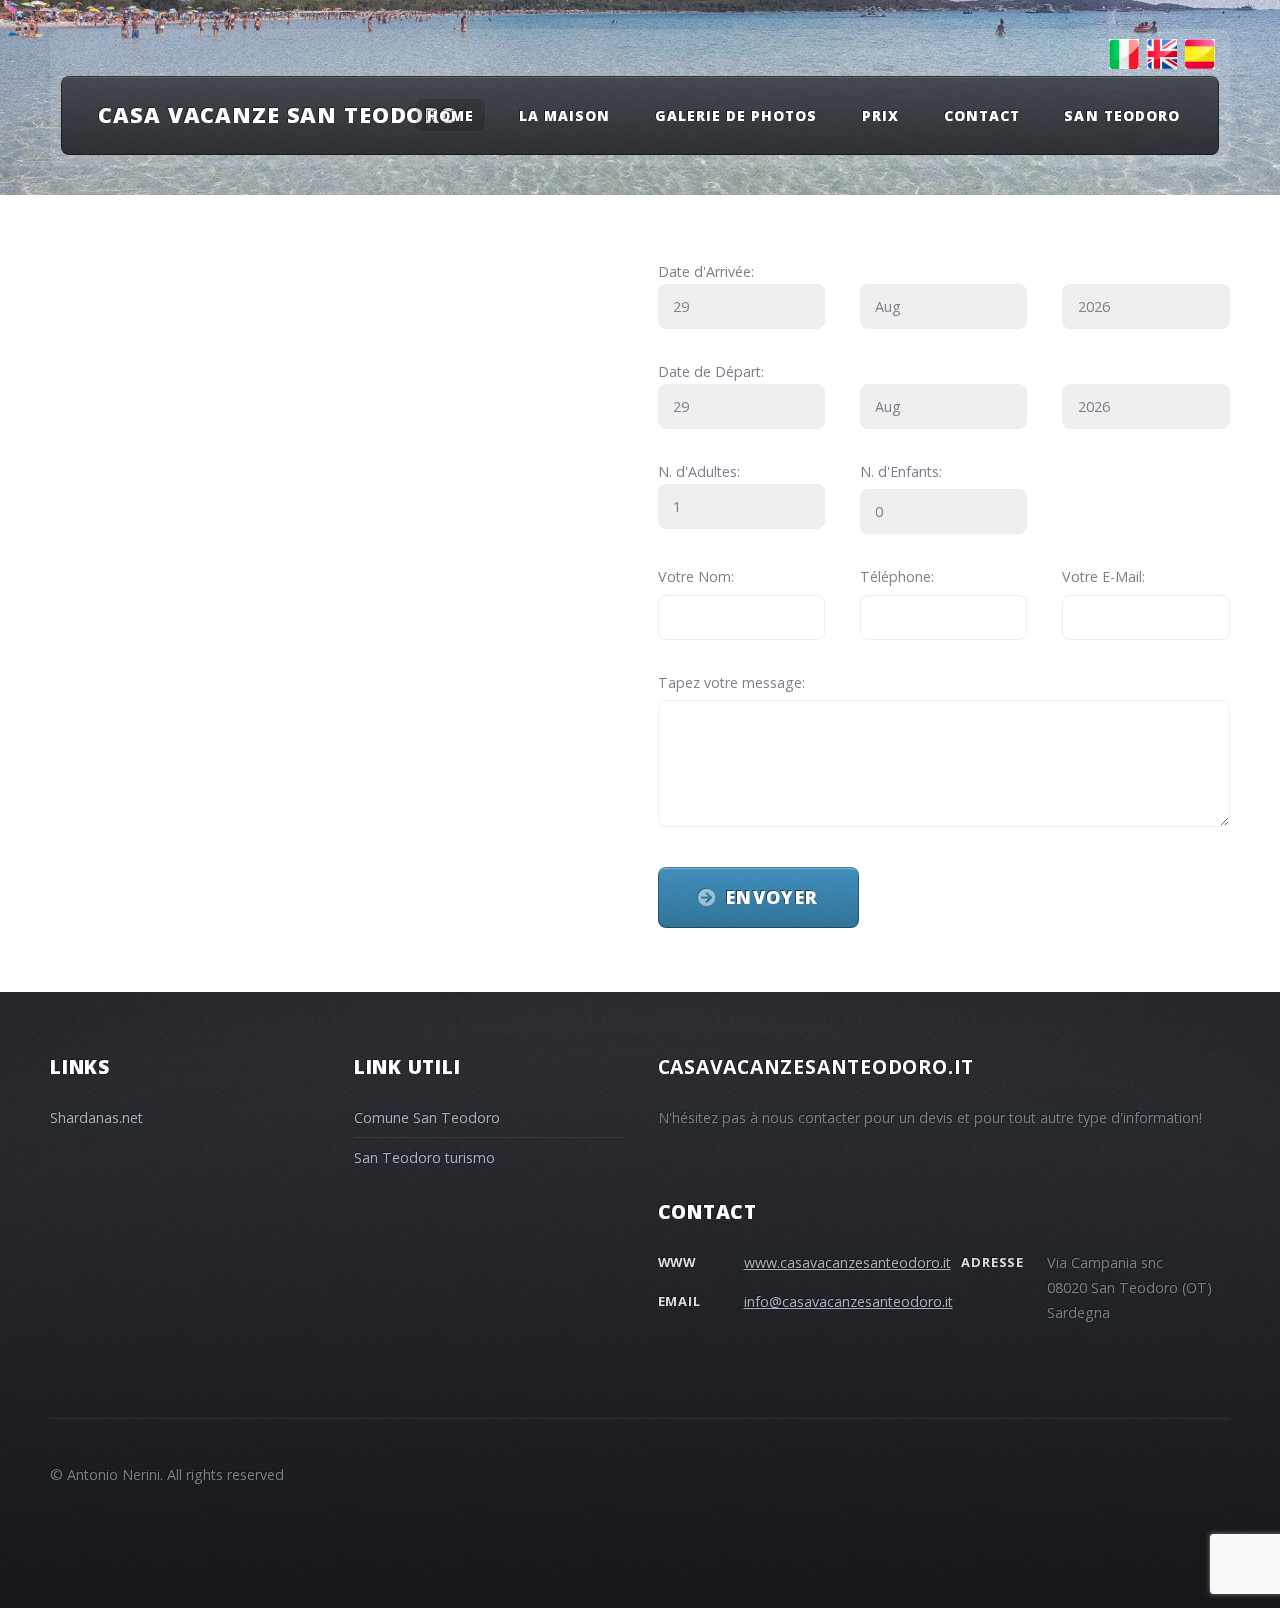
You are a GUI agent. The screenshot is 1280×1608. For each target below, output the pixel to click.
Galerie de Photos (736, 114)
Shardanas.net (96, 1117)
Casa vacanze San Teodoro (278, 114)
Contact (982, 114)
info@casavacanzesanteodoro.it (848, 1301)
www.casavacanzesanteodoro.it (847, 1262)
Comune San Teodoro (427, 1117)
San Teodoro (1121, 114)
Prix (880, 114)
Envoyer (772, 897)
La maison (564, 114)
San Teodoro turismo (424, 1157)
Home (450, 114)
